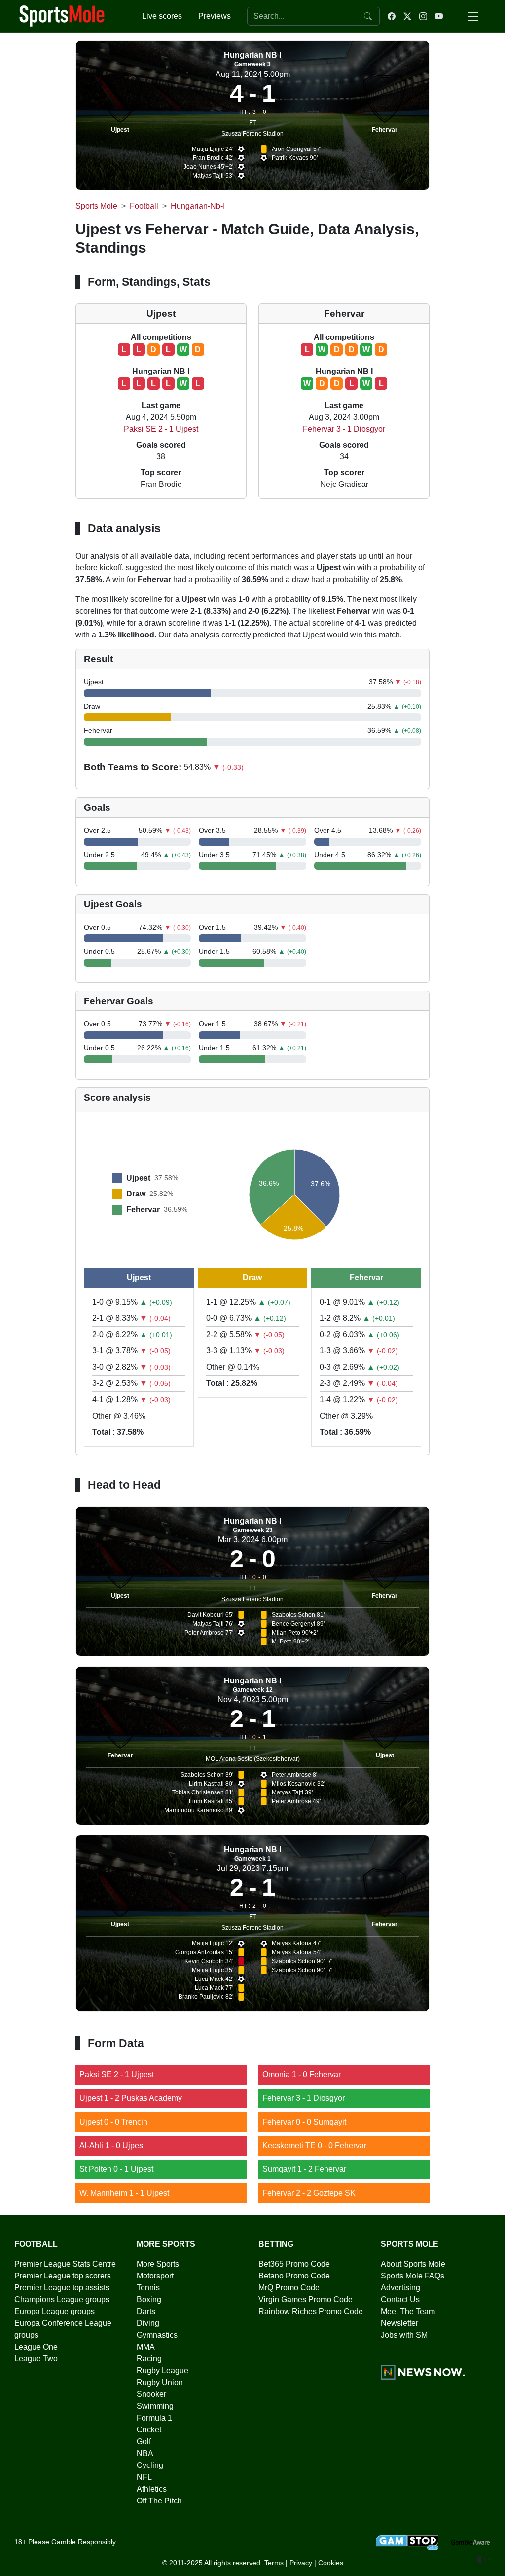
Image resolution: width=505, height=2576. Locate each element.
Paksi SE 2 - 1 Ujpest (161, 429)
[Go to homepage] (62, 15)
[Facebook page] (392, 16)
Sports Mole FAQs (413, 2276)
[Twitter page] (407, 16)
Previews (215, 16)
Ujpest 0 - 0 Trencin (113, 2122)
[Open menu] (473, 16)
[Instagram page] (423, 16)
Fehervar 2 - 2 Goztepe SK (309, 2193)
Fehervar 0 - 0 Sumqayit (304, 2122)
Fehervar (385, 130)
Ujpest (120, 130)
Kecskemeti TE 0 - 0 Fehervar (314, 2146)
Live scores (162, 16)
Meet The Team (408, 2311)
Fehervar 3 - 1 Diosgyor (344, 429)
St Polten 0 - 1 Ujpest (116, 2169)
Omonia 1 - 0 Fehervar (302, 2074)
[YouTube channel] (439, 16)
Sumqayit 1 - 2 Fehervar (304, 2169)
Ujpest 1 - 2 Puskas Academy (131, 2098)
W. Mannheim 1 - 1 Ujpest (124, 2193)
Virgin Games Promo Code (306, 2299)
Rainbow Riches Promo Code (311, 2311)
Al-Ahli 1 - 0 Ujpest (112, 2146)
